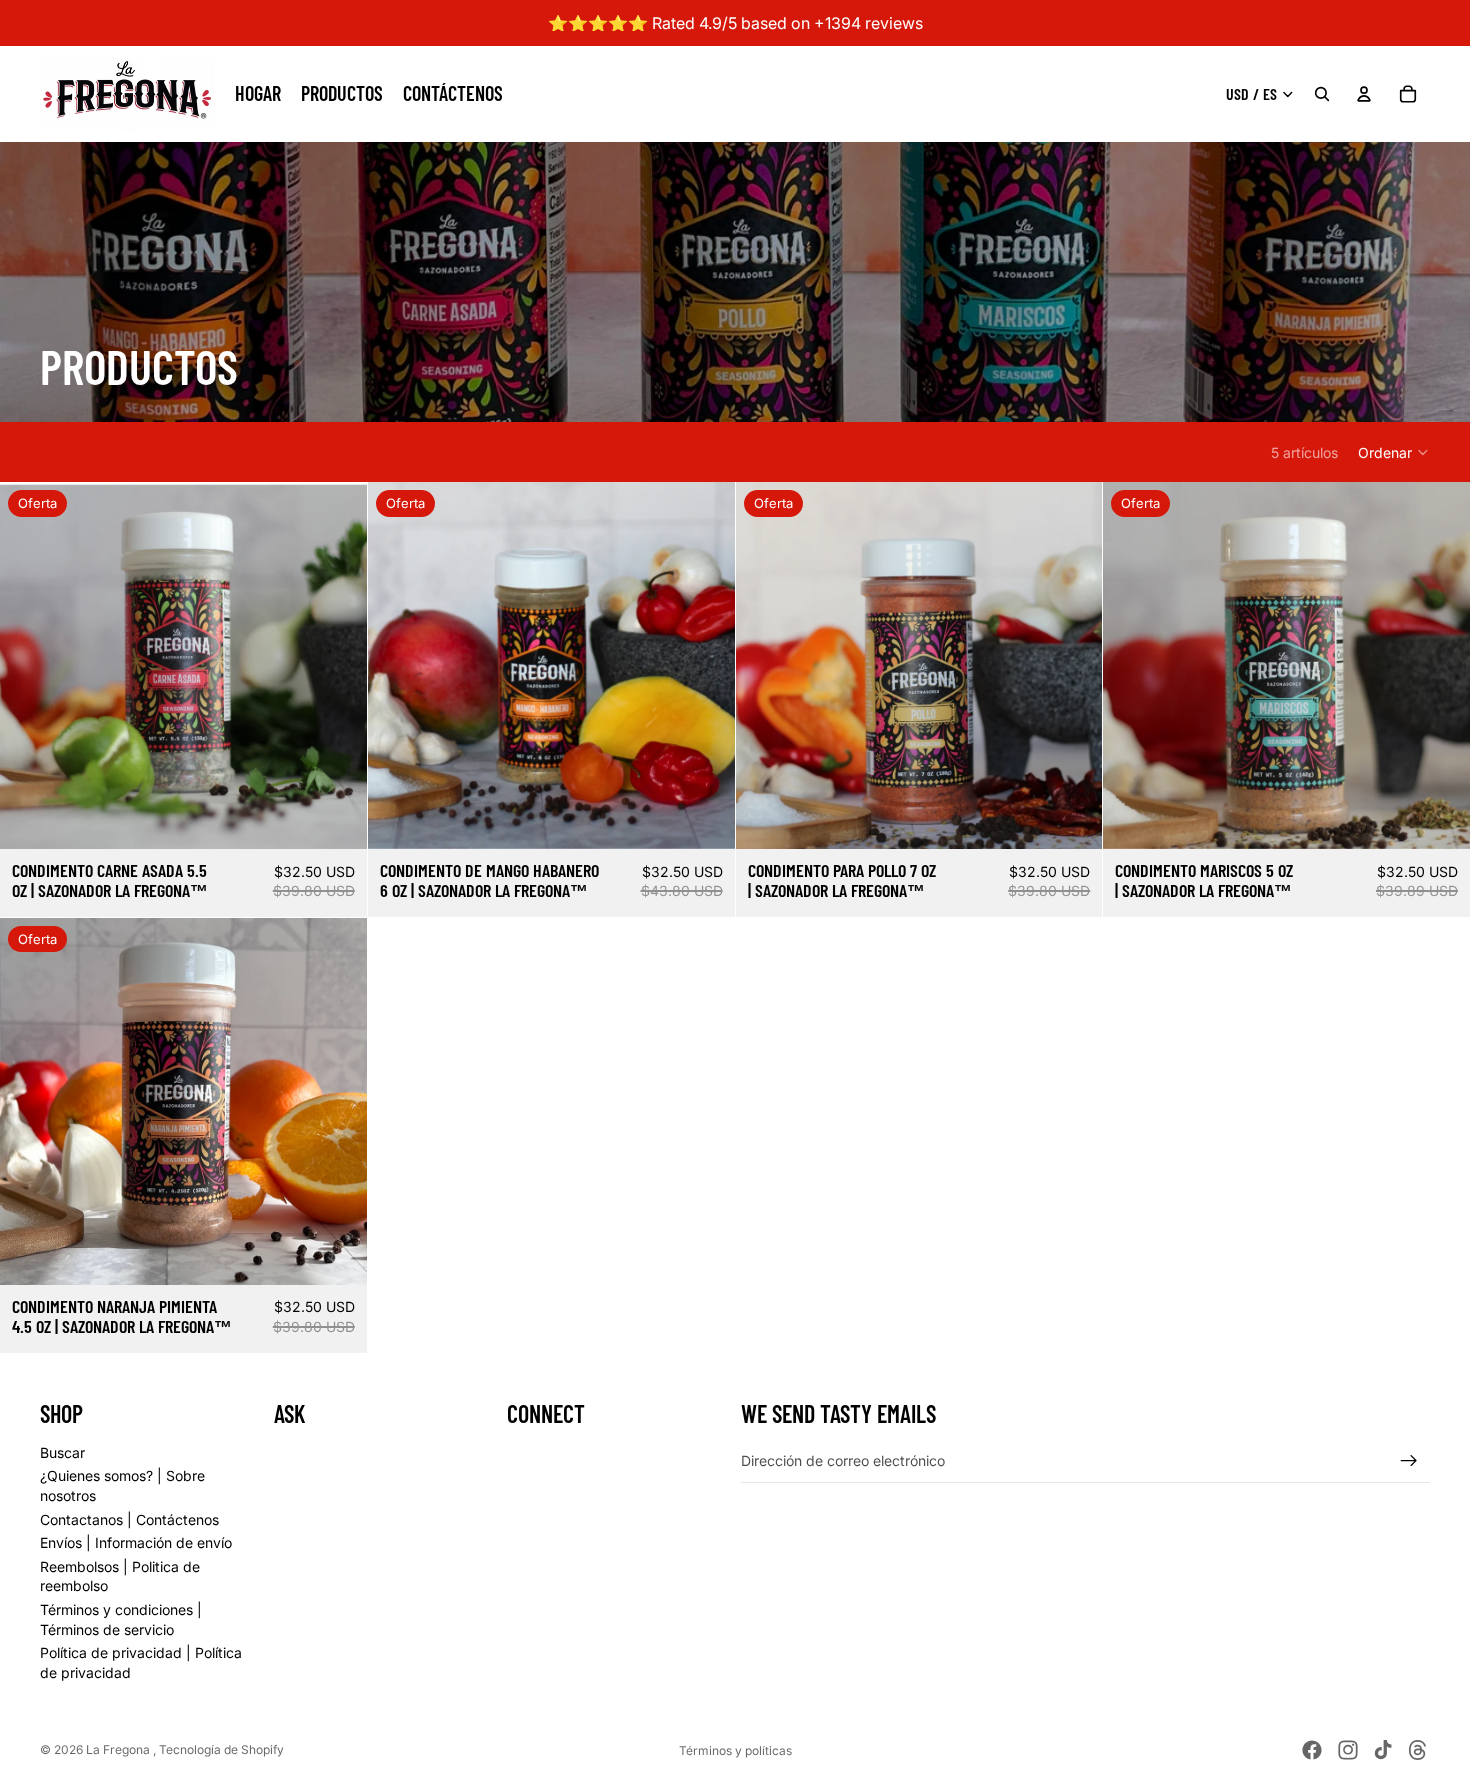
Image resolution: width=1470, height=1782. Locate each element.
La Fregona (119, 1749)
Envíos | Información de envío (136, 1542)
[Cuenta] (1364, 94)
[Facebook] (1312, 1750)
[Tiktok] (1383, 1750)
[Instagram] (1348, 1750)
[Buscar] (1322, 94)
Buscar (62, 1451)
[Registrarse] (1409, 1460)
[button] (1394, 452)
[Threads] (1418, 1750)
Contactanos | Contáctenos (129, 1518)
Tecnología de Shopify (221, 1749)
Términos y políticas (735, 1750)
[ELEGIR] (336, 819)
